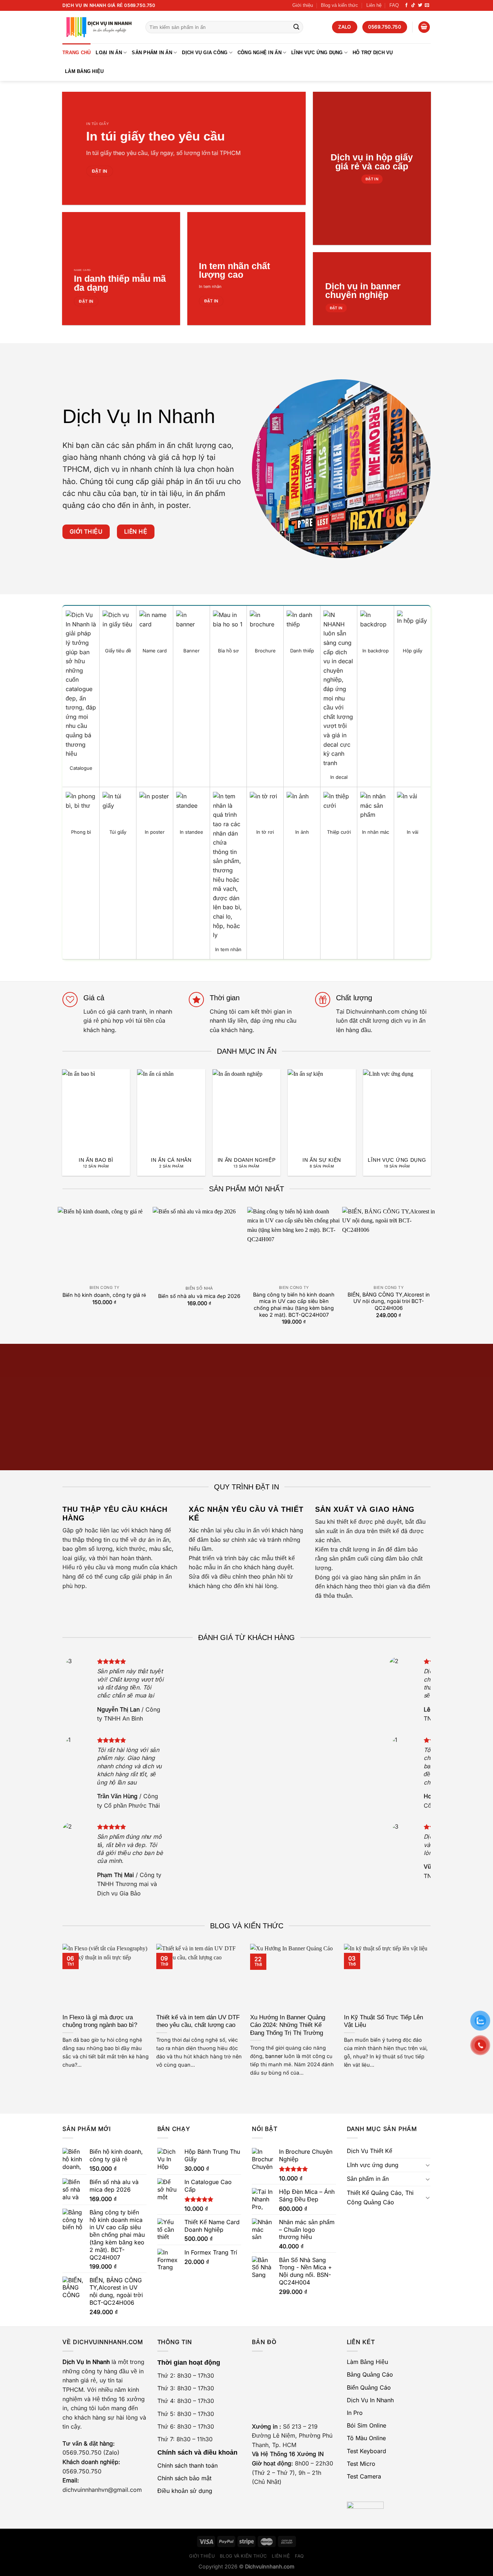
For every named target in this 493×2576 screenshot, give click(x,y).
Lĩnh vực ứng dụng (317, 53)
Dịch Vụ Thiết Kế (370, 2151)
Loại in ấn (109, 53)
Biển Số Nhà (199, 1288)
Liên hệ (374, 5)
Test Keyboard (367, 2451)
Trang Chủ (77, 53)
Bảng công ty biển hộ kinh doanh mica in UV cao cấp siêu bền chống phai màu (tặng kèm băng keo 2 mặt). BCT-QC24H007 (294, 1305)
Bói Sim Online (367, 2425)
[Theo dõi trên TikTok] (413, 5)
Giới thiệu (303, 5)
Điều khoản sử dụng (185, 2491)
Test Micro (361, 2464)
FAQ (394, 5)
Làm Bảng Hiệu (84, 71)
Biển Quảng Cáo (369, 2387)
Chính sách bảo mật (184, 2478)
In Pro (355, 2413)
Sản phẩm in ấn (152, 53)
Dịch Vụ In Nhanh (370, 2400)
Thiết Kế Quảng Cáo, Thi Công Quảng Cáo (380, 2197)
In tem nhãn (210, 286)
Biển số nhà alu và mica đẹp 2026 (199, 1296)
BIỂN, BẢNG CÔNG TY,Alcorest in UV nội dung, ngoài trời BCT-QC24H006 (389, 1301)
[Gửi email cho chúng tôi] (427, 5)
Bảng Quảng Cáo (370, 2374)
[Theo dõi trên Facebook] (406, 5)
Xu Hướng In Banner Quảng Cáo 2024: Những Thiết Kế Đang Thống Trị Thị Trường (288, 2025)
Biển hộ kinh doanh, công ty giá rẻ (104, 1295)
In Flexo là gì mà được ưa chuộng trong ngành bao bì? (100, 2021)
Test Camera (364, 2476)
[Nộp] (296, 27)
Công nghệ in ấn (259, 53)
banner (274, 2056)
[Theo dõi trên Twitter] (420, 5)
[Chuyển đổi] (428, 2165)
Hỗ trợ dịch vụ (373, 53)
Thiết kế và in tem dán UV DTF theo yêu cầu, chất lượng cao (198, 2021)
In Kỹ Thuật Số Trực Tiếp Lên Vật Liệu (383, 2021)
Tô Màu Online (366, 2438)
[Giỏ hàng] (424, 27)
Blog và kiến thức (339, 5)
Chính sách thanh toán (187, 2465)
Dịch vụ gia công (205, 53)
